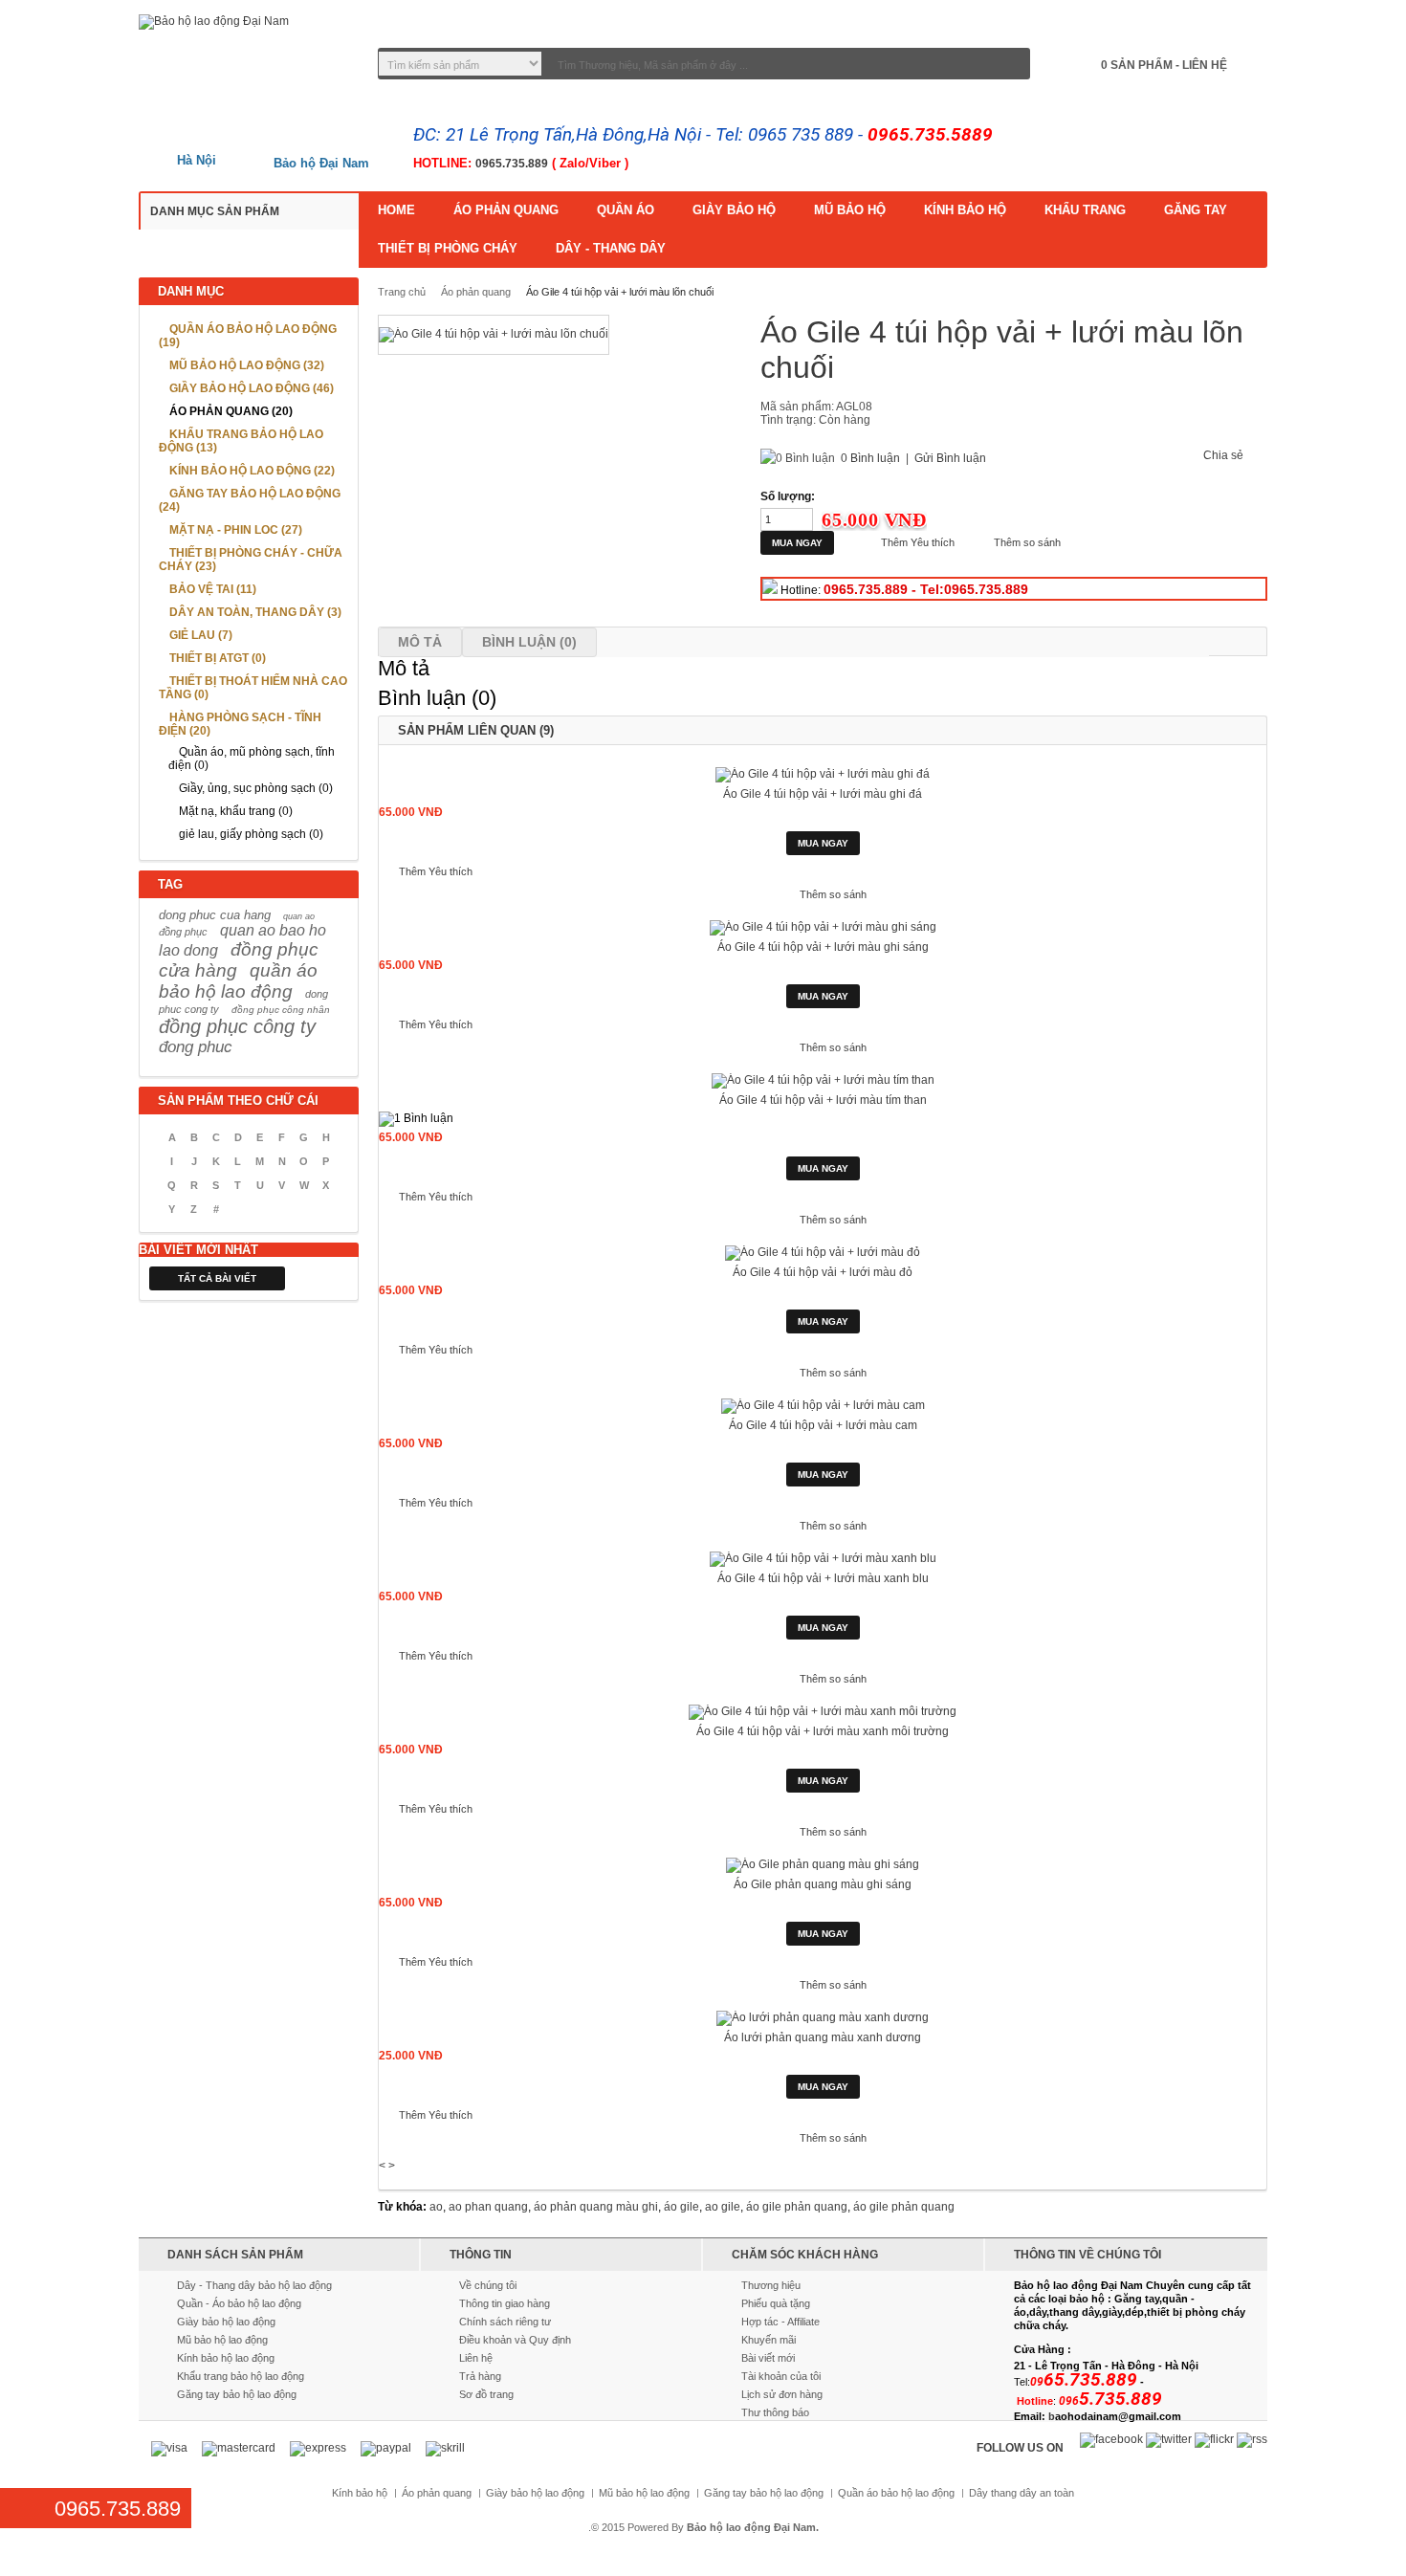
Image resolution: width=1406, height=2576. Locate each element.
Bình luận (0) (529, 642)
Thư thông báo (775, 2412)
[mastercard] (239, 2449)
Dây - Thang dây (611, 248)
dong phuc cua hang (215, 915)
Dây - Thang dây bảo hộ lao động (254, 2285)
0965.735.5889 (930, 134)
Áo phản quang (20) (231, 411)
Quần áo (626, 210)
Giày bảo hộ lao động (226, 2322)
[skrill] (445, 2449)
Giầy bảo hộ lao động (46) (252, 388)
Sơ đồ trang (486, 2394)
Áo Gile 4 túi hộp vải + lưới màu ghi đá (823, 794)
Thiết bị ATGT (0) (218, 658)
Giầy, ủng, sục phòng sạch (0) (256, 788)
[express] (318, 2449)
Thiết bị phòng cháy (448, 248)
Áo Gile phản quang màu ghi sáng (823, 1884)
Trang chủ (402, 292)
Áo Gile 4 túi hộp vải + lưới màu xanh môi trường (823, 1731)
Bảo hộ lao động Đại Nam (751, 2527)
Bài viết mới (768, 2358)
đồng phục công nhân (281, 1010)
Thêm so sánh (1027, 542)
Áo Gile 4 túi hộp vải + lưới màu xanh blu (823, 1578)
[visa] (169, 2449)
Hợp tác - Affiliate (780, 2322)
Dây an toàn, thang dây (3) (255, 612)
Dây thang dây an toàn (1022, 2493)
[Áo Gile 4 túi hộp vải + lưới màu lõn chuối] (494, 335)
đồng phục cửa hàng (239, 960)
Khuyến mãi (769, 2340)
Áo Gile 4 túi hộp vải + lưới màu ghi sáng (823, 947)
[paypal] (386, 2449)
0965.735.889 (512, 164)
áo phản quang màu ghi (596, 2207)
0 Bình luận (870, 458)
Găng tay (1196, 210)
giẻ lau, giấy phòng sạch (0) (251, 834)
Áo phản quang (506, 210)
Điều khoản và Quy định (515, 2340)
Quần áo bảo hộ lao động (896, 2493)
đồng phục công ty (237, 1026)
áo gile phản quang (797, 2207)
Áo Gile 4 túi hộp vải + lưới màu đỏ (823, 1272)
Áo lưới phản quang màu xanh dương (823, 2037)
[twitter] (1169, 2440)
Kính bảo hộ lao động (226, 2358)
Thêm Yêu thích (918, 542)
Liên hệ (476, 2358)
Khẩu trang (1085, 210)
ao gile (723, 2207)
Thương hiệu (771, 2285)
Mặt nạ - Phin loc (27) (236, 530)
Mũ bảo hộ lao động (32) (247, 365)
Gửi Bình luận (950, 458)
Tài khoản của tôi (781, 2376)
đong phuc (196, 1047)
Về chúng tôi (488, 2285)
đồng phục (183, 932)
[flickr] (1214, 2440)
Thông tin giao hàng (505, 2303)
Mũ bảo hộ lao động (222, 2340)
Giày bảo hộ (734, 210)
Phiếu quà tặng (776, 2303)
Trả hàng (480, 2376)
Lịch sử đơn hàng (782, 2394)
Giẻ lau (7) (201, 635)
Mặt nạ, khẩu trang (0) (236, 811)
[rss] (1252, 2440)
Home (396, 210)
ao (436, 2207)
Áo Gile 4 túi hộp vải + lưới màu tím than (823, 1100)
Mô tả (420, 642)
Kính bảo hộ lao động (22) (252, 471)
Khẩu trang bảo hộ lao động (241, 2376)
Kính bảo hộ (965, 210)
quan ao (299, 916)
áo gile (681, 2207)
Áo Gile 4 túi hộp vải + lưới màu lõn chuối (620, 292)
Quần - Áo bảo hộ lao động (239, 2303)
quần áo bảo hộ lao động (238, 981)
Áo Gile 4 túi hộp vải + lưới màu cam (823, 1425)
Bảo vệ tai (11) (213, 589)
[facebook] (1111, 2440)
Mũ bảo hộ (850, 210)
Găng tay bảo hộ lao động (237, 2394)
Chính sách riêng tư (505, 2322)
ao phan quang (488, 2207)
